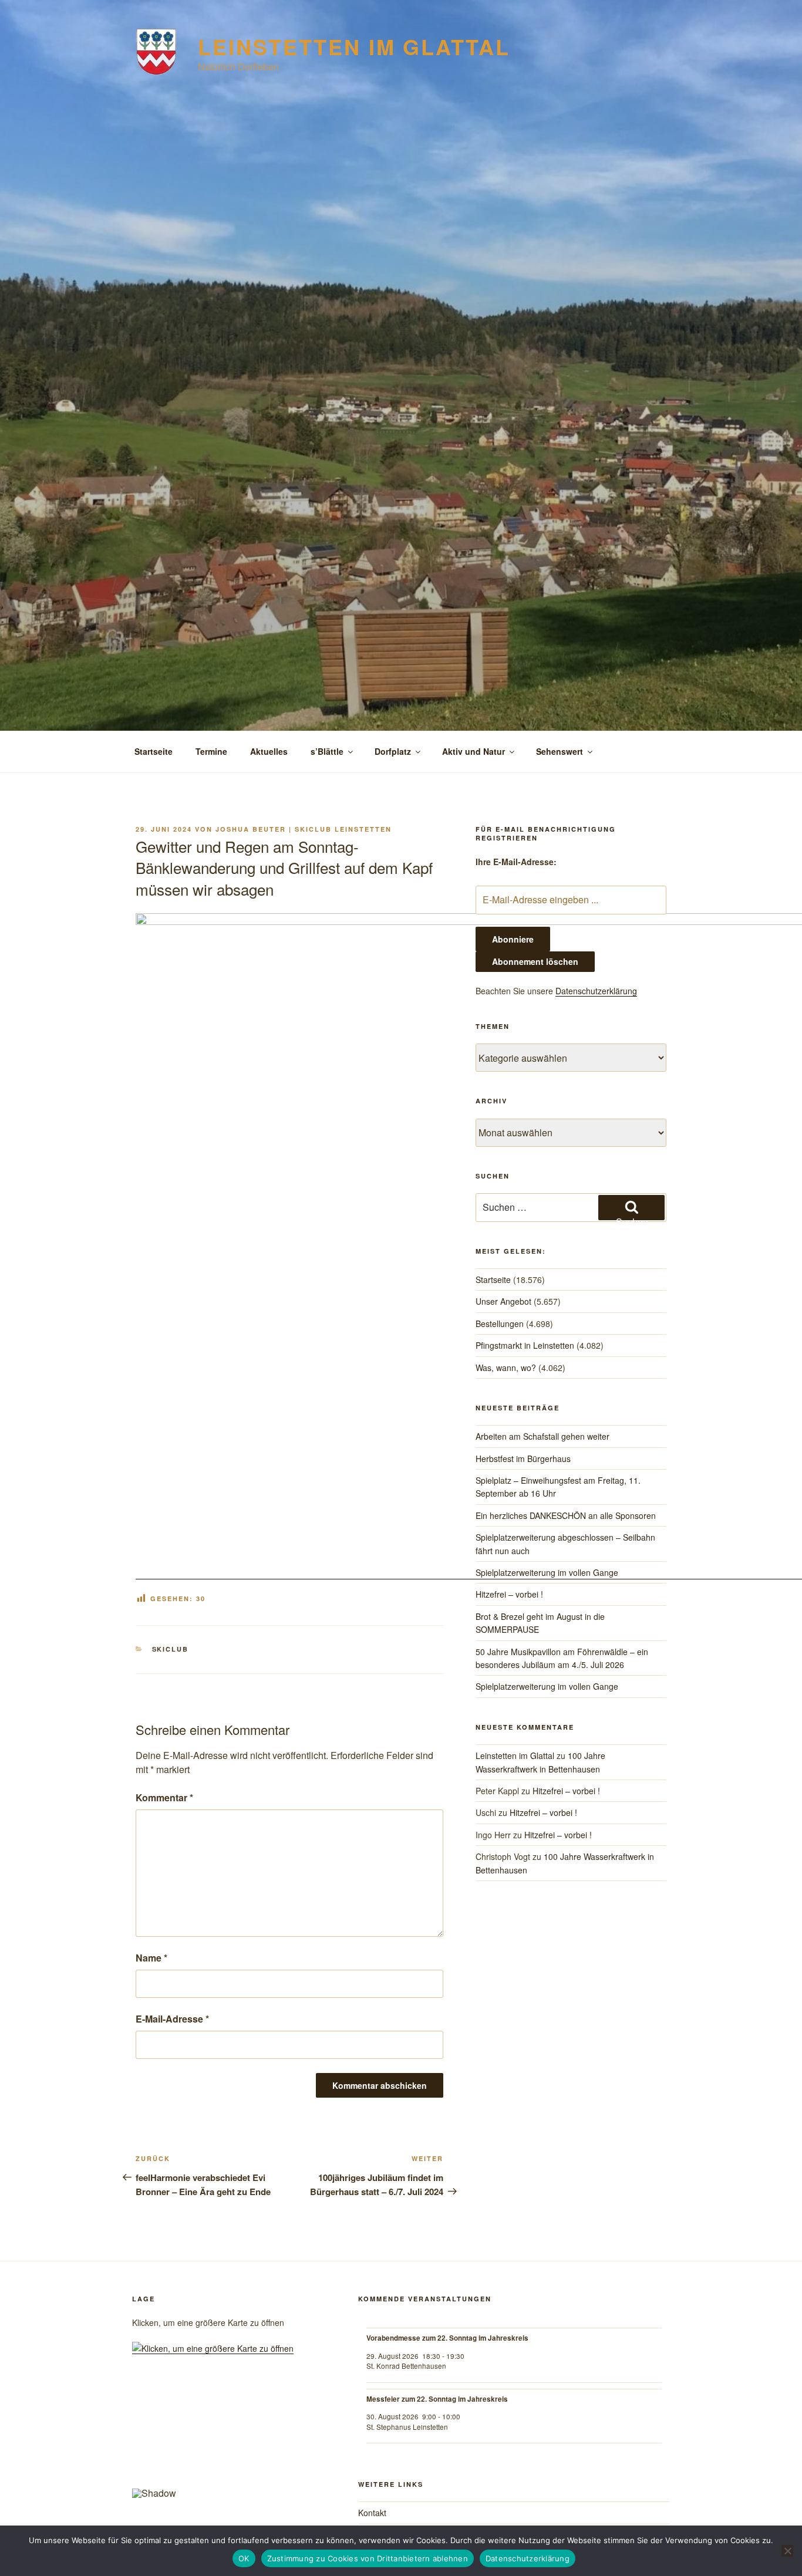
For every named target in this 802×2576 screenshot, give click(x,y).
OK (244, 2558)
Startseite (154, 751)
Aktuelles (269, 751)
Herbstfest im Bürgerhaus (523, 1459)
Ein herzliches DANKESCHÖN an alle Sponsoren (566, 1515)
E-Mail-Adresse (172, 2019)
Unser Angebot (503, 1301)
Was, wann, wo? (506, 1368)
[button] (150, 2440)
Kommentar (164, 1797)
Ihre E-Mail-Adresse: (516, 862)
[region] (229, 2445)
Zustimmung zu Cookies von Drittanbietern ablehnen (368, 2558)
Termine (211, 751)
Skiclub (171, 1649)
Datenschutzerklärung (596, 991)
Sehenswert (560, 751)
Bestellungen (500, 1324)
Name (151, 1958)
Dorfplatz (393, 751)
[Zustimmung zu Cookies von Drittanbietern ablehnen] (787, 2551)
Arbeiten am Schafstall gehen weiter (542, 1436)
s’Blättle (327, 751)
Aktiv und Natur (474, 751)
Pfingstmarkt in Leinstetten (525, 1345)
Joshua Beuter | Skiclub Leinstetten (304, 829)
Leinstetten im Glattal (354, 46)
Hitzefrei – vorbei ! (509, 1594)
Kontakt (372, 2513)
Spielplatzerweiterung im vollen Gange (547, 1572)
